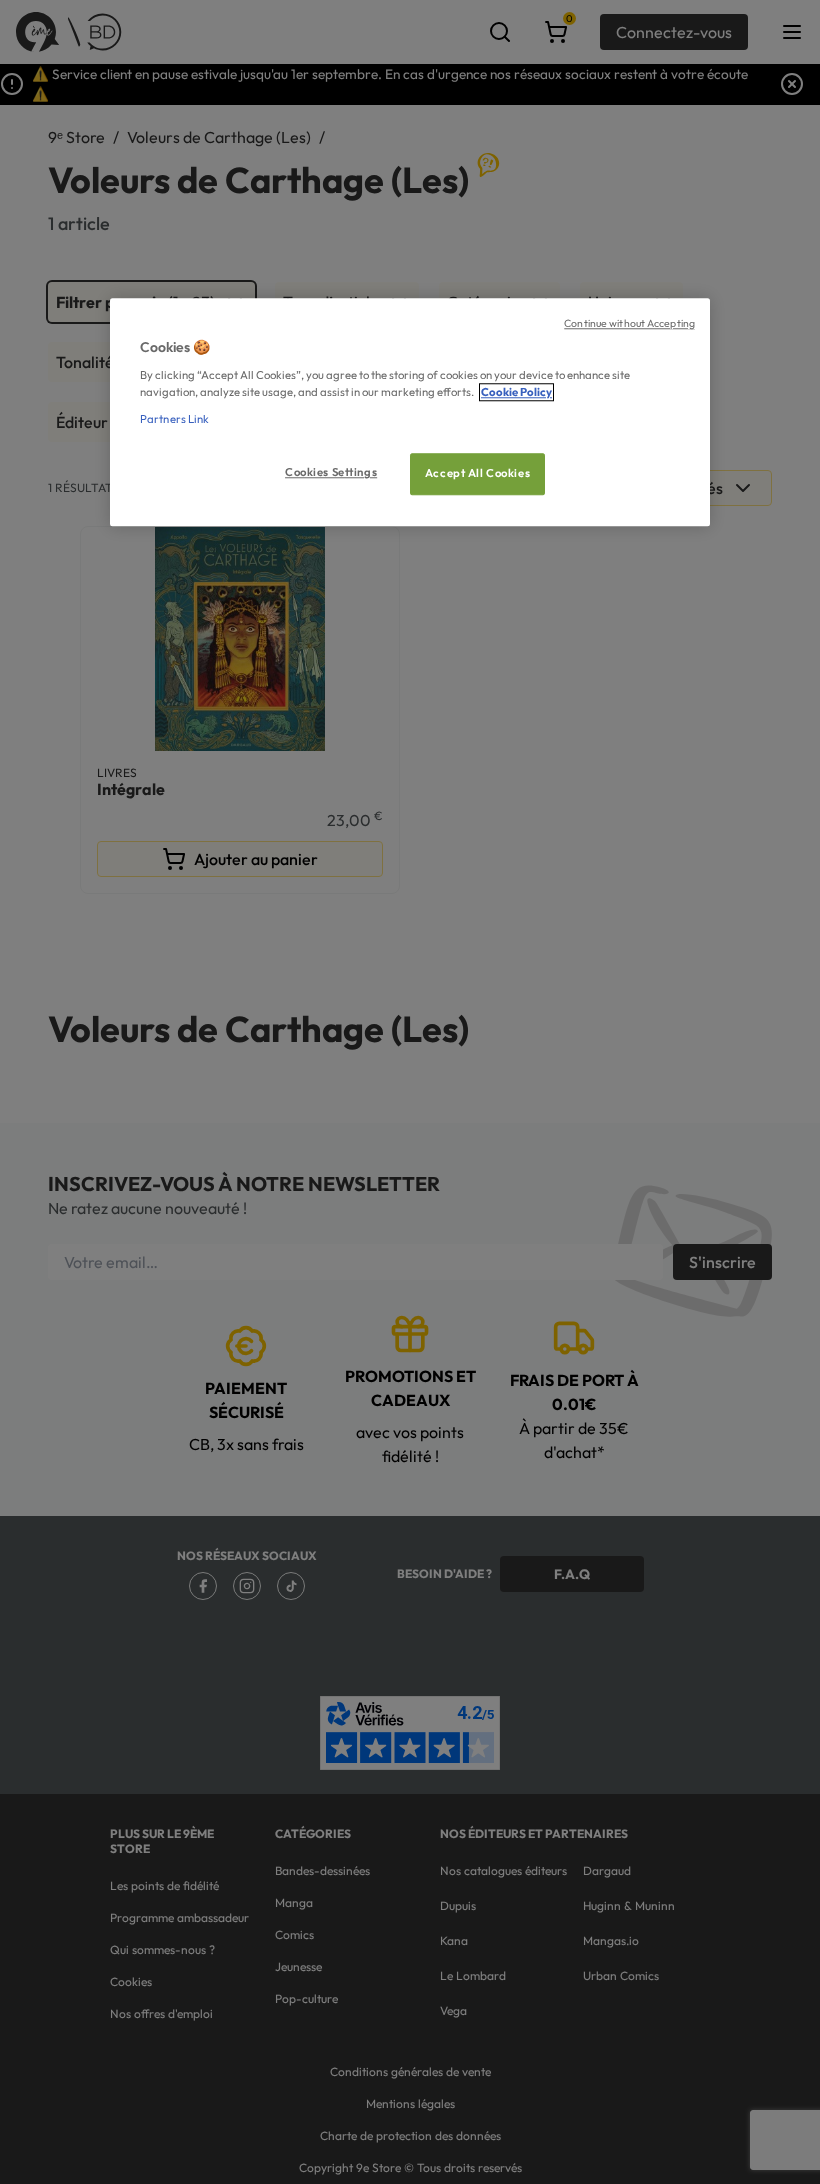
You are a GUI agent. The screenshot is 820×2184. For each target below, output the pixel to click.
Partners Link (174, 420)
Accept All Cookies (477, 474)
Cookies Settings (331, 473)
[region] (410, 412)
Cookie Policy (516, 393)
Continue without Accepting (629, 323)
